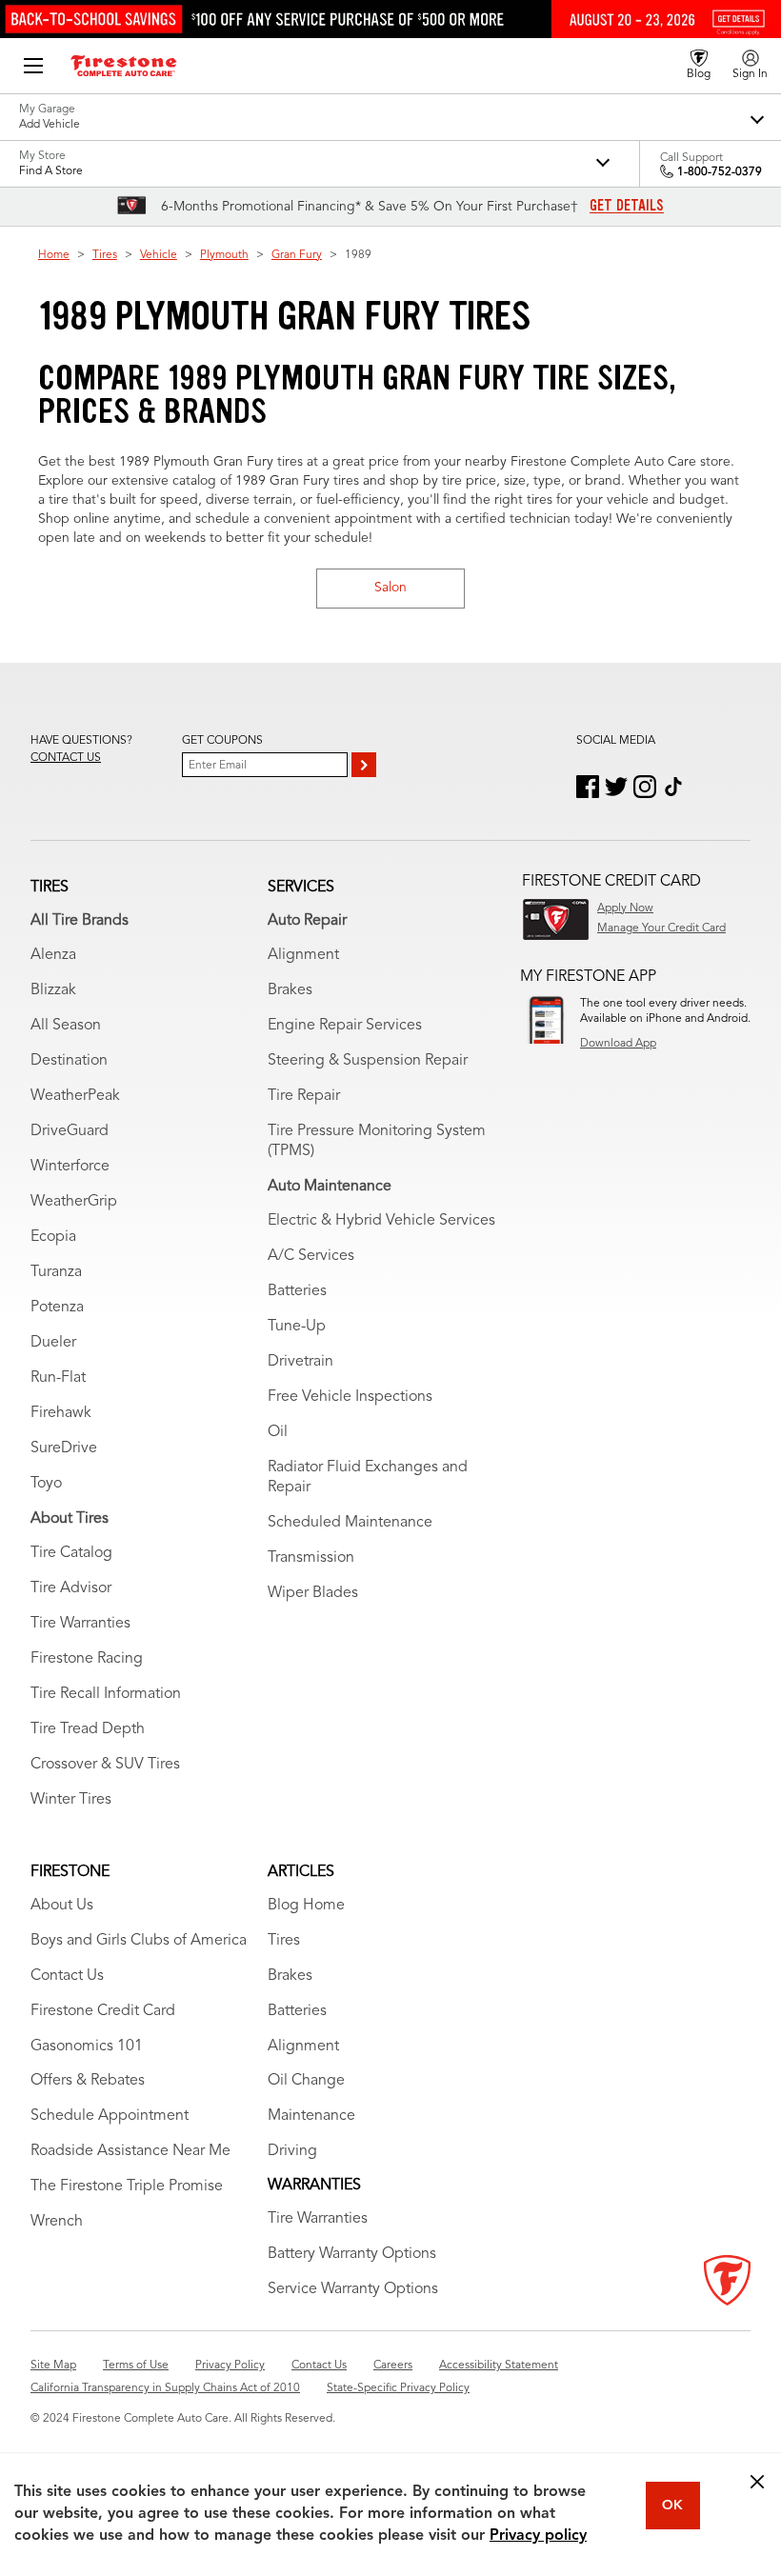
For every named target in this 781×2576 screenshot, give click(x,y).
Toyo (46, 1484)
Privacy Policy (230, 2366)
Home (54, 255)
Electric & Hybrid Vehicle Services (381, 1221)
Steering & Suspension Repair (368, 1061)
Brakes (290, 990)
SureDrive (64, 1448)
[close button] (757, 2482)
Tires (105, 255)
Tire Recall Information (106, 1694)
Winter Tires (71, 1800)
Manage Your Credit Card (661, 929)
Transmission (311, 1558)
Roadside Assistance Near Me (130, 2151)
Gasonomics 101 (87, 2047)
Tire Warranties (80, 1624)
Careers (393, 2366)
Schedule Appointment (110, 2116)
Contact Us (67, 1976)
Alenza (53, 955)
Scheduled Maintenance (350, 1523)
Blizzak (53, 990)
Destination (69, 1061)
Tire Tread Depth (88, 1729)
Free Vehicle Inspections (350, 1397)
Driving (292, 2151)
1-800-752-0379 (720, 172)
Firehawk (61, 1413)
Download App (618, 1044)
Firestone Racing (87, 1659)
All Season (66, 1026)
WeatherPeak (75, 1096)
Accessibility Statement (499, 2366)
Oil (278, 1432)
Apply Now (625, 909)
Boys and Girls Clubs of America (139, 1941)
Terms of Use (136, 2366)
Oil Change (306, 2081)
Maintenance (311, 2116)
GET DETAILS (627, 206)
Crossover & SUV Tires (105, 1765)
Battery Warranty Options (352, 2254)
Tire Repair (304, 1096)
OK (672, 2506)
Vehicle (159, 255)
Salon (390, 588)
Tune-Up (297, 1327)
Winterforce (70, 1167)
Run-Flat (58, 1378)
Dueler (53, 1343)
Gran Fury (297, 255)
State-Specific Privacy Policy (398, 2388)
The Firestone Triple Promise (127, 2187)
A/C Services (311, 1256)
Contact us (66, 758)
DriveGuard (70, 1131)
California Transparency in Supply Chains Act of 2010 (165, 2388)
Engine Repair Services (345, 1026)
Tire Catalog (71, 1553)
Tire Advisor (71, 1588)
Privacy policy (538, 2536)
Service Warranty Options (353, 2289)
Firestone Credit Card (103, 2011)
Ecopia (53, 1237)
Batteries (297, 1291)
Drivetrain (300, 1362)
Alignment (303, 955)
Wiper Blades (313, 1593)
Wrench (57, 2222)
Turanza (56, 1272)
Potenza (57, 1308)
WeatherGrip (74, 1202)
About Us (62, 1906)
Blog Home (306, 1906)
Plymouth (224, 255)
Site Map (53, 2366)
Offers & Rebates (88, 2081)
